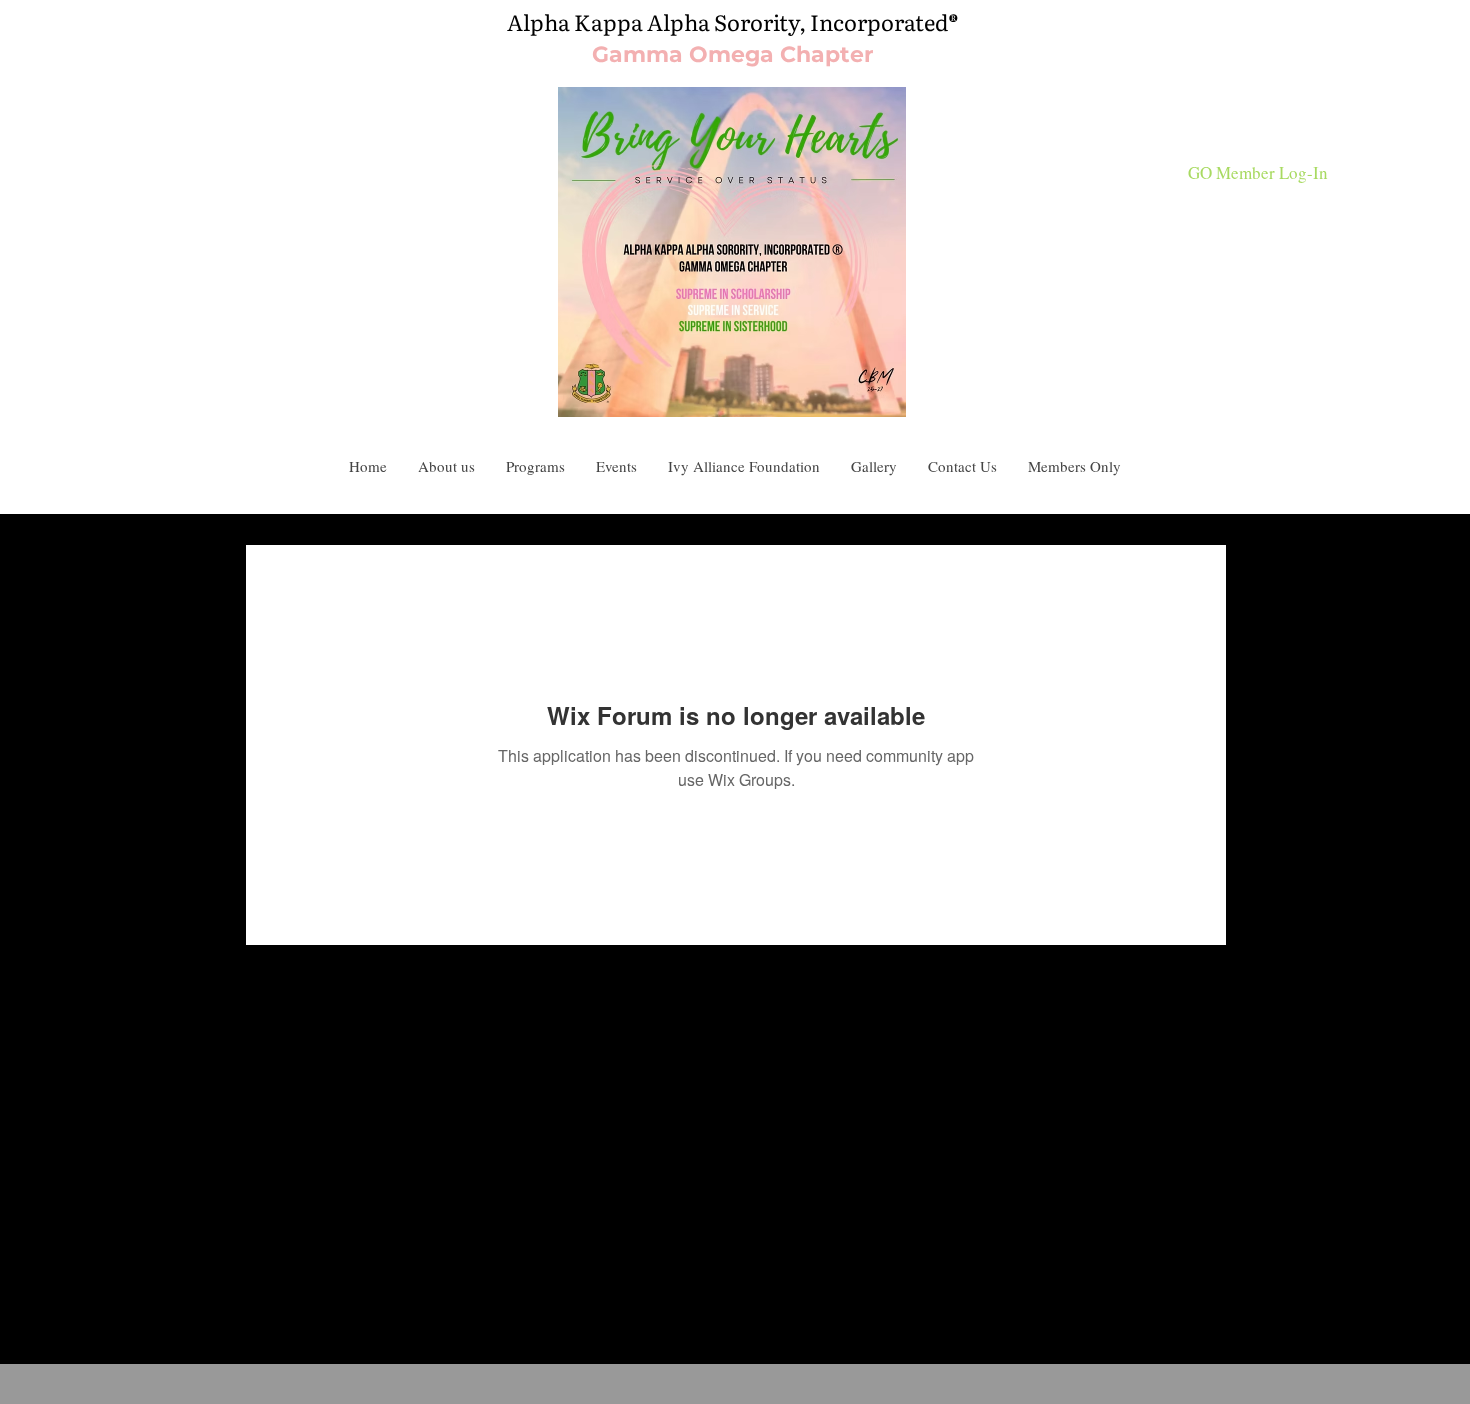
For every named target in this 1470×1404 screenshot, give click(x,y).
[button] (962, 466)
